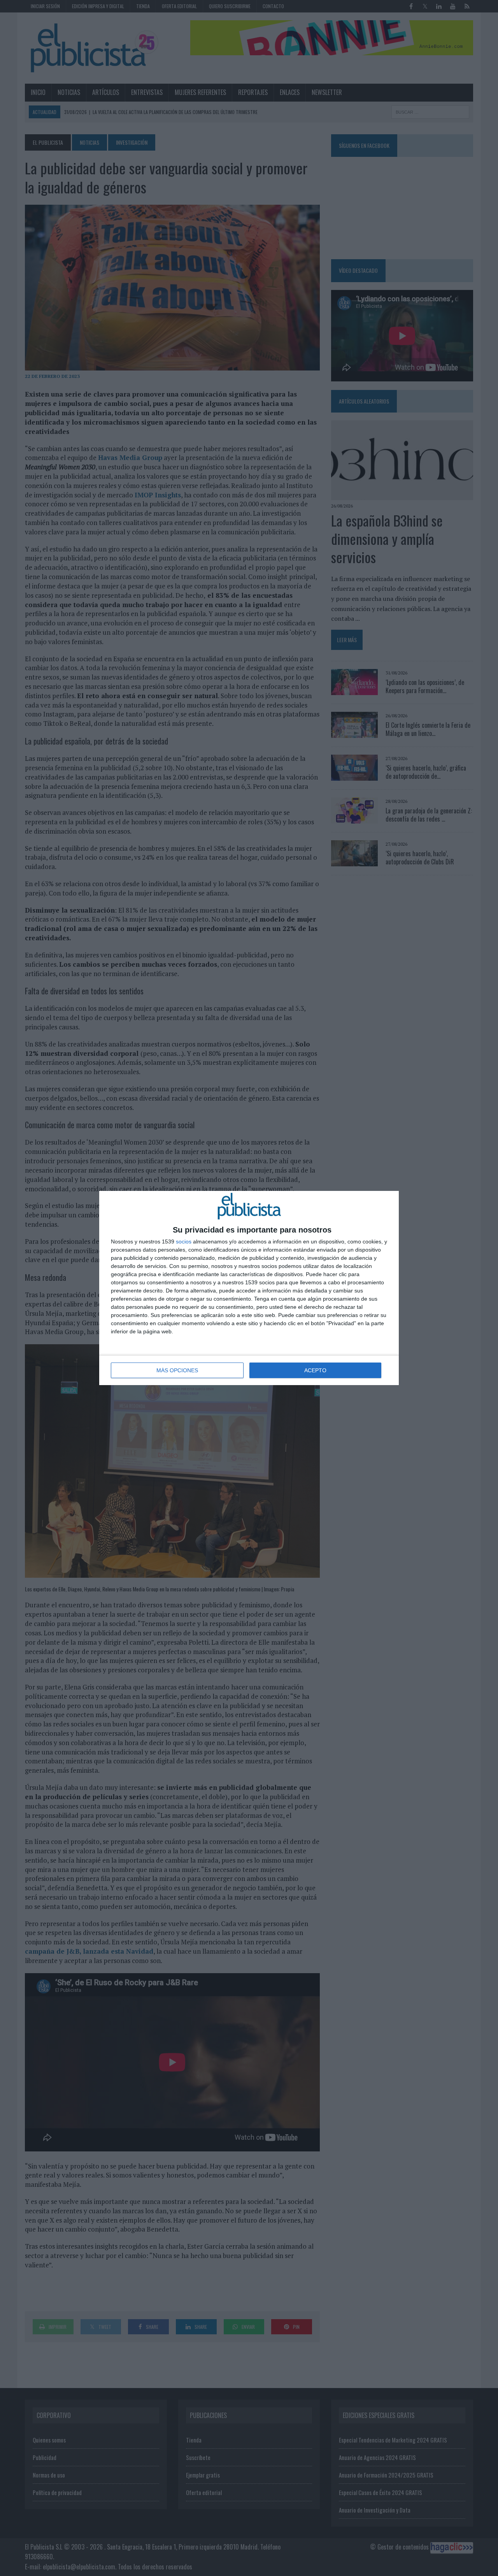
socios (184, 1241)
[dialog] (249, 1288)
